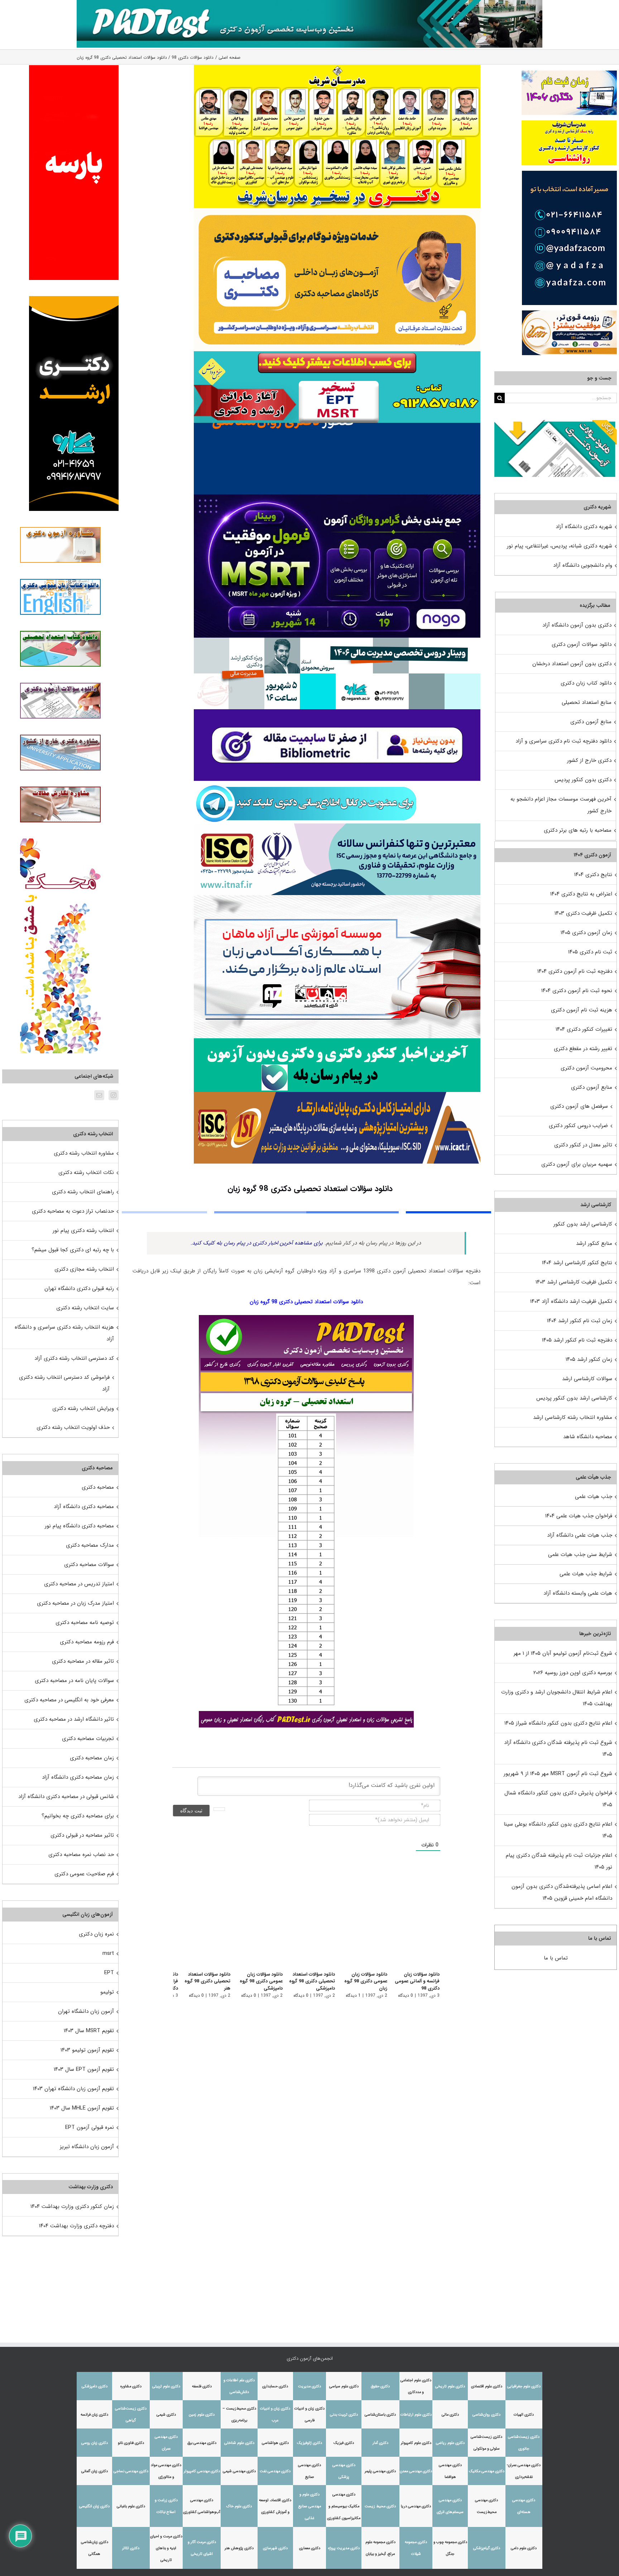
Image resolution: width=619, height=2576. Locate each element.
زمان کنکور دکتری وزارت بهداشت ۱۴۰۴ (72, 2207)
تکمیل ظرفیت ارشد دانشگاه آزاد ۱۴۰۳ (571, 1301)
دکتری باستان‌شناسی (380, 2415)
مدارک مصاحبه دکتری (90, 1545)
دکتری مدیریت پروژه (344, 2548)
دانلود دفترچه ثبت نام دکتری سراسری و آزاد (563, 741)
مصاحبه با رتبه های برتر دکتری (578, 830)
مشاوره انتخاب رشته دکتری (84, 1153)
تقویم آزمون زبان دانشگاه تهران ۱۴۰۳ (73, 2089)
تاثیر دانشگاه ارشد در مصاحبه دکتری (74, 1719)
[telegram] (306, 783)
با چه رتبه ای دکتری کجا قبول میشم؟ (73, 1250)
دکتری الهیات (524, 2415)
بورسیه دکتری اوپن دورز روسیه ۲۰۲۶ (573, 1673)
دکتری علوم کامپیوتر (416, 2443)
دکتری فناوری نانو (131, 2443)
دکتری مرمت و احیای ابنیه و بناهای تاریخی (166, 2548)
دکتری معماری (310, 2548)
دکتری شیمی (166, 2415)
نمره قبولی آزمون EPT (90, 2127)
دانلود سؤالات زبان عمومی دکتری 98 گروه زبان (364, 1981)
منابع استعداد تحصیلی (587, 702)
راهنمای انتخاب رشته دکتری (83, 1192)
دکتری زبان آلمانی (95, 2471)
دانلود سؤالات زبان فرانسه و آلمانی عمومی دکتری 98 (417, 1981)
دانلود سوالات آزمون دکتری (582, 644)
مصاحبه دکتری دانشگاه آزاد (84, 1507)
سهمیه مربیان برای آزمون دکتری (577, 1164)
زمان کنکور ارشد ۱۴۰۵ (589, 1359)
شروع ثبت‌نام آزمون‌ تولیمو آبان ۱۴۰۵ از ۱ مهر (563, 1653)
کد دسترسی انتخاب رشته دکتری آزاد (74, 1358)
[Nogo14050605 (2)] (337, 497)
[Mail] (99, 1095)
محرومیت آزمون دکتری (586, 1068)
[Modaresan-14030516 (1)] (337, 67)
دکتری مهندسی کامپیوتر (202, 2471)
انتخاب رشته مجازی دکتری (84, 1269)
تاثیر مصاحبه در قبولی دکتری (82, 1835)
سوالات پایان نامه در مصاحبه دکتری (74, 1681)
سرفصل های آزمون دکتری (579, 1106)
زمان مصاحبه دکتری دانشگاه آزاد (78, 1777)
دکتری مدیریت (309, 2386)
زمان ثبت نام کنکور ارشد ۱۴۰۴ (580, 1321)
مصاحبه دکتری (98, 1487)
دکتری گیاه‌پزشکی (487, 2548)
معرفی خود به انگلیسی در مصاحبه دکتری (69, 1700)
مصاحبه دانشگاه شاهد (588, 1437)
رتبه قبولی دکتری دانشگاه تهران (79, 1289)
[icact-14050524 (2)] (337, 1094)
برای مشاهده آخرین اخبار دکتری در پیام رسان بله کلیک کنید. (257, 1243)
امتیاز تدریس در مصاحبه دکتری (79, 1584)
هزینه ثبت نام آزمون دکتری (582, 1010)
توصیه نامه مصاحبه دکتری (85, 1623)
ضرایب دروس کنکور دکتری (578, 1126)
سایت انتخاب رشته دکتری (85, 1308)
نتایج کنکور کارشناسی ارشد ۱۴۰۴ (577, 1263)
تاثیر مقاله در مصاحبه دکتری (83, 1661)
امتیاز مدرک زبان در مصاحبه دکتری (75, 1603)
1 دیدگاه (351, 1995)
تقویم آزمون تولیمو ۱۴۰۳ (87, 2050)
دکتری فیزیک (344, 2443)
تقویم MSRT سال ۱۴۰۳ (89, 2031)
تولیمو (107, 1992)
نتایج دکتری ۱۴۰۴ (593, 875)
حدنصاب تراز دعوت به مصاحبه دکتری (73, 1211)
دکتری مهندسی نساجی (131, 2471)
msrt (108, 1953)
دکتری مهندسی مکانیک (487, 2471)
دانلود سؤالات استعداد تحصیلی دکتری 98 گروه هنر (199, 1981)
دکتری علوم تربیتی (166, 2386)
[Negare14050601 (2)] (337, 640)
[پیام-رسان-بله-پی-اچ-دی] (337, 1041)
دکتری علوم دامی (524, 2548)
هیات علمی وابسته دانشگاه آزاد (578, 1593)
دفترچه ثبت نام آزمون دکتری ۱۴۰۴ (575, 971)
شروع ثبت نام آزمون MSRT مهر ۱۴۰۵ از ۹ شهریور (558, 1774)
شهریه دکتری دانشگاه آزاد (584, 527)
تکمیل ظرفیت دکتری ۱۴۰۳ (583, 913)
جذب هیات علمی (594, 1497)
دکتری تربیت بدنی (344, 2415)
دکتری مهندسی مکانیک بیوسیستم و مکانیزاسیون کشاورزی (344, 2506)
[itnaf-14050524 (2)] (337, 826)
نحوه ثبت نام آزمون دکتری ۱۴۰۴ (577, 991)
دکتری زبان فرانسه (94, 2415)
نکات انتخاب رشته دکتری (86, 1173)
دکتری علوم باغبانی (131, 2506)
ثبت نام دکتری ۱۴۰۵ (590, 952)
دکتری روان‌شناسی (486, 2415)
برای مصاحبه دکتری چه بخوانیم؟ (78, 1816)
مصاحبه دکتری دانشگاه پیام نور (79, 1526)
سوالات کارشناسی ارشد (587, 1379)
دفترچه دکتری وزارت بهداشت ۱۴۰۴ (76, 2226)
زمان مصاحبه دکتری (92, 1758)
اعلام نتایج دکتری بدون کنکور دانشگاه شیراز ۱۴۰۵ (558, 1723)
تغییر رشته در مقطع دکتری (583, 1049)
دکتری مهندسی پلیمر (380, 2471)
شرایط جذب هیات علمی (586, 1574)
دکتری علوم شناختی (239, 2443)
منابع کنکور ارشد (594, 1243)
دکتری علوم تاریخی (450, 2386)
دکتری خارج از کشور (589, 760)
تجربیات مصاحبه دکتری (88, 1739)
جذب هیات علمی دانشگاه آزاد (580, 1535)
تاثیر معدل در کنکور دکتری (583, 1145)
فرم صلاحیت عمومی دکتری (84, 1874)
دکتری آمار (380, 2443)
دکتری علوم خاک (239, 2506)
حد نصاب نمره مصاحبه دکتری (81, 1855)
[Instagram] (114, 1095)
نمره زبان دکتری (96, 1934)
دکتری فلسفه (202, 2386)
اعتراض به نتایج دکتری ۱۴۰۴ (581, 894)
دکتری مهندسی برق (202, 2443)
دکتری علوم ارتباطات (416, 2415)
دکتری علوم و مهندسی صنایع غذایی (310, 2506)
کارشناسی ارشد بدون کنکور (583, 1224)
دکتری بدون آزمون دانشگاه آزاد (577, 625)
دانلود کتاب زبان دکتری (586, 683)
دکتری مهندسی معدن (416, 2471)
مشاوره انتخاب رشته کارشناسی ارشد (573, 1417)
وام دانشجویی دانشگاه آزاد (583, 565)
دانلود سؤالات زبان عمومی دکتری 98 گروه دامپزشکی (255, 1981)
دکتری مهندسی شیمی (239, 2471)
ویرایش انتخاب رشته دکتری (83, 1408)
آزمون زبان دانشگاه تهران (86, 2011)
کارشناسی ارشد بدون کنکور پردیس (574, 1398)
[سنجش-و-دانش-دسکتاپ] (337, 354)
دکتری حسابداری (275, 2386)
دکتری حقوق (380, 2386)
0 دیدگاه (406, 1995)
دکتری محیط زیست (380, 2506)
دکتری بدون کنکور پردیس (583, 780)
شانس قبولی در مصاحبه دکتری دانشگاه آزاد (66, 1797)
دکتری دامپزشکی (95, 2386)
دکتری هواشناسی (275, 2443)
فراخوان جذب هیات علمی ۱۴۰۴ (579, 1516)
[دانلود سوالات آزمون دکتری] (556, 426)
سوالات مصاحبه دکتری (89, 1565)
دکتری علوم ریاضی (450, 2443)
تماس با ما (556, 1958)
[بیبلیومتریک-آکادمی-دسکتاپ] (337, 712)
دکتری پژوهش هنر (239, 2548)
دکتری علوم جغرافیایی (524, 2386)
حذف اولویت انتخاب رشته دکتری (73, 1427)
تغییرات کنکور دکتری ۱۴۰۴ (584, 1029)
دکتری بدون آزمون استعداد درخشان (572, 664)
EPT (109, 1973)
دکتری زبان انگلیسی (94, 2506)
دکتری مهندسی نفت (275, 2471)
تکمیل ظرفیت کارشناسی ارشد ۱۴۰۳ (574, 1282)
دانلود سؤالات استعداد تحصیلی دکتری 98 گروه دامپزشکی (308, 1981)
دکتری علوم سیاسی (344, 2386)
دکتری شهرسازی (275, 2548)
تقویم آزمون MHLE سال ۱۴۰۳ (82, 2108)
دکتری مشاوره (131, 2386)
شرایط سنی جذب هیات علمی (580, 1555)
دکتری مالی (450, 2415)
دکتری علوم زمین (202, 2415)
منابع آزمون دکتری (591, 722)
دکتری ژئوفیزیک (309, 2443)
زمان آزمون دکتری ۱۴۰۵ (586, 933)
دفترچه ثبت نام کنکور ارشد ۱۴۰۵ (577, 1340)
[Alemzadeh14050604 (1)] (337, 898)
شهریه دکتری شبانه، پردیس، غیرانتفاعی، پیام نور (560, 546)
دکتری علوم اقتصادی (487, 2386)
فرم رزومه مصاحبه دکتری (87, 1642)
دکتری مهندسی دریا (416, 2506)
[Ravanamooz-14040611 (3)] (337, 425)
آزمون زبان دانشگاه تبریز (87, 2147)
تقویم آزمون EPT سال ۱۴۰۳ (84, 2069)
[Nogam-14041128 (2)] (337, 211)
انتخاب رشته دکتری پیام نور (83, 1231)
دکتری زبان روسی (95, 2443)
